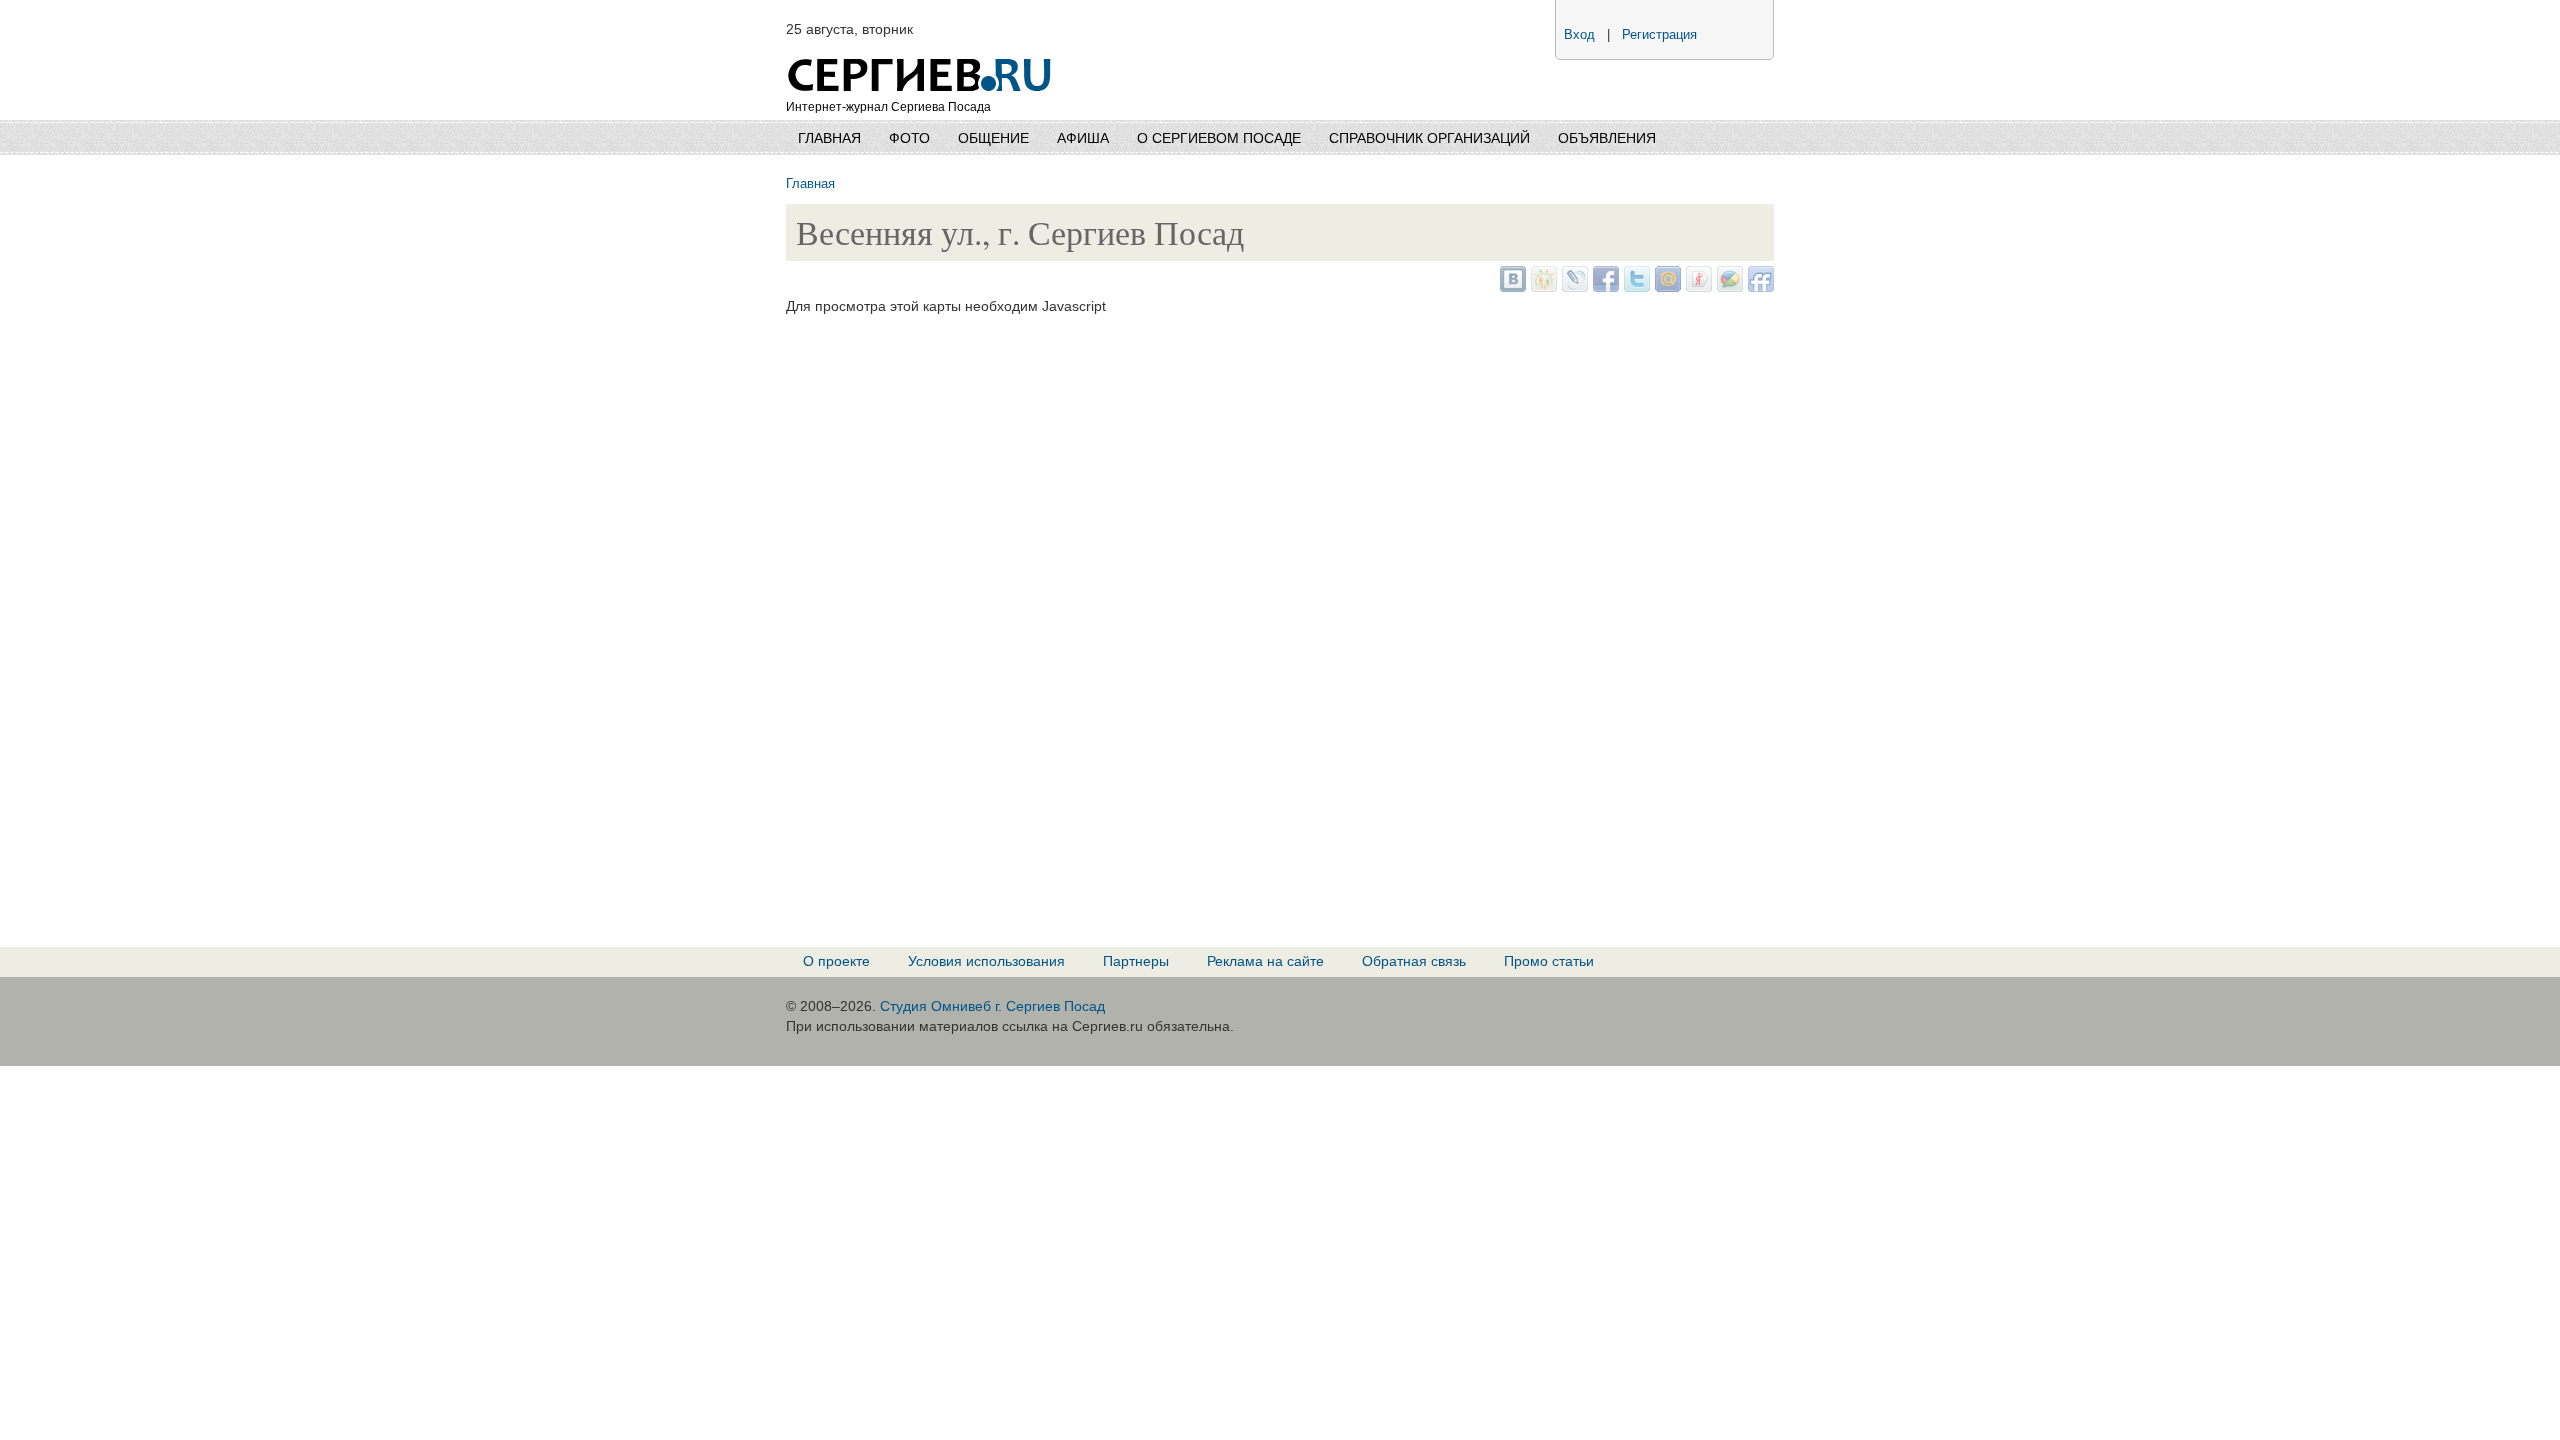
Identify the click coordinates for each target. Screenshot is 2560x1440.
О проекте (836, 961)
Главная (829, 138)
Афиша (1083, 138)
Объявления (1607, 138)
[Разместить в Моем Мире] (1665, 287)
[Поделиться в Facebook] (1603, 287)
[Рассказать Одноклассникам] (1541, 287)
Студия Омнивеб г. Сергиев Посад (992, 1006)
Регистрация (1659, 35)
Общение (993, 138)
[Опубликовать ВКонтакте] (1510, 287)
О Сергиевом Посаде (1219, 138)
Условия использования (986, 961)
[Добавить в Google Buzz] (1727, 287)
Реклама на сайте (1265, 961)
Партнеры (1136, 961)
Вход (1579, 35)
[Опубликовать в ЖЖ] (1572, 287)
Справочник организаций (1429, 138)
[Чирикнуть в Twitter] (1634, 287)
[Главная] (921, 50)
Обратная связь (1414, 961)
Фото (909, 138)
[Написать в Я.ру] (1696, 287)
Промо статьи (1549, 961)
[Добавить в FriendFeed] (1758, 287)
